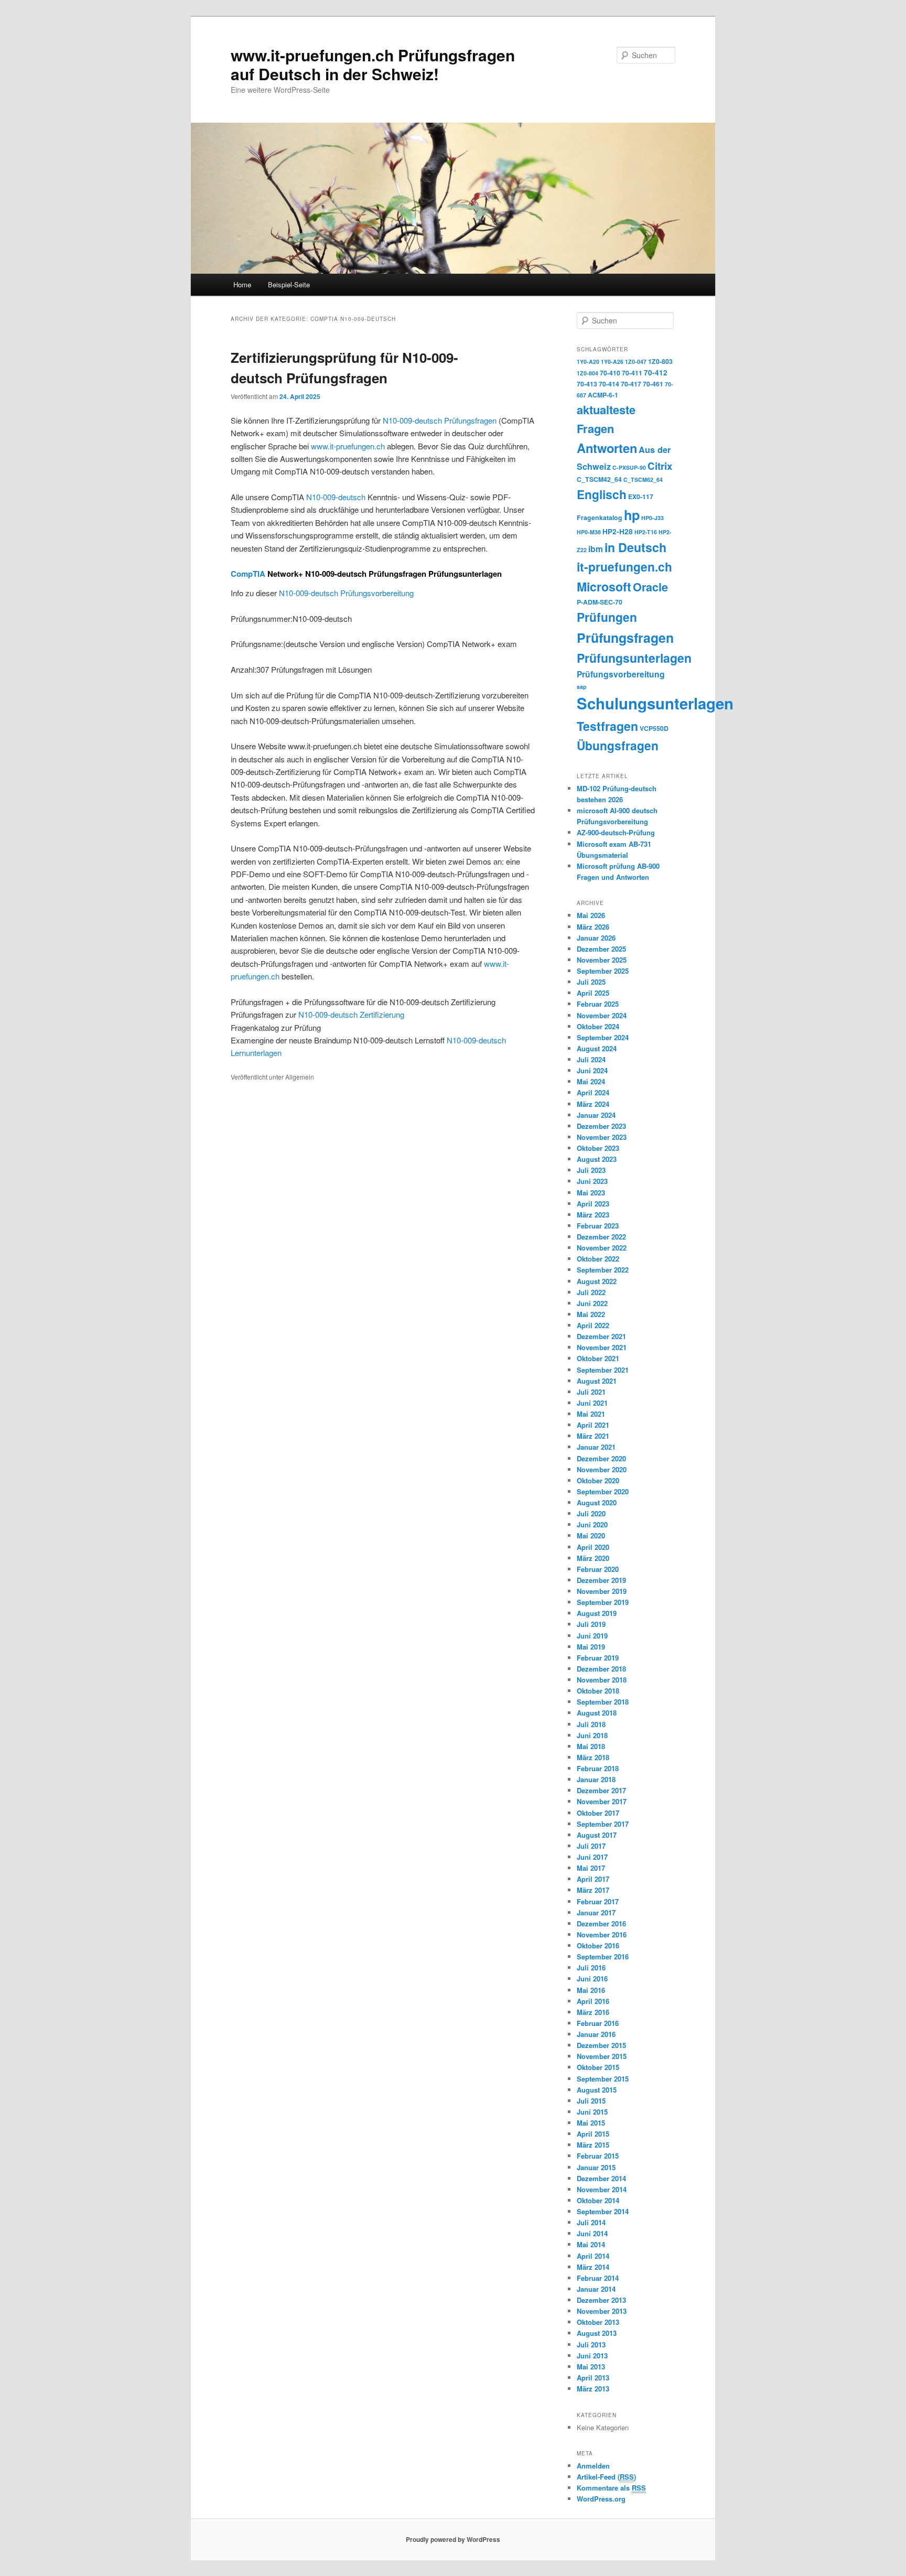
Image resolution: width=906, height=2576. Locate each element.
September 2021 (603, 1370)
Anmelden (593, 2466)
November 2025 (602, 960)
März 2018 (593, 1757)
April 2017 (593, 1879)
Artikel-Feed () (606, 2477)
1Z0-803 (660, 361)
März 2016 (593, 2012)
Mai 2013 (591, 2367)
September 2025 (603, 971)
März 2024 (593, 1104)
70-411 (632, 373)
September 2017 (603, 1824)
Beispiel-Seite (289, 284)
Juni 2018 (592, 1735)
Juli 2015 (591, 2101)
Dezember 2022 (601, 1237)
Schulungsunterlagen (655, 703)
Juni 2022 (592, 1303)
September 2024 (603, 1037)
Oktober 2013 (598, 2322)
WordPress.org (601, 2499)
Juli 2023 (591, 1170)
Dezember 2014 (601, 2178)
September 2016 (603, 1957)
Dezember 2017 (601, 1790)
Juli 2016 (591, 1968)
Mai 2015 (591, 2123)
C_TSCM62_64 (643, 479)
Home (242, 284)
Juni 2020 (592, 1524)
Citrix (660, 466)
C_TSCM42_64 (599, 479)
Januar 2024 (596, 1115)
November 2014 (602, 2189)
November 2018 (602, 1680)
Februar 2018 (598, 1768)
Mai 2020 (591, 1535)
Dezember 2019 (601, 1580)
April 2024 (593, 1092)
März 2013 (593, 2389)
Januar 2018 (596, 1779)
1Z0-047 (636, 362)
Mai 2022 (591, 1314)
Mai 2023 (591, 1193)
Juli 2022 (591, 1292)
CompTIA (248, 574)
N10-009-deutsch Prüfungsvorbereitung (346, 593)
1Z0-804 (587, 373)
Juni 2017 (592, 1857)
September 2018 (603, 1702)
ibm (596, 549)
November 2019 (602, 1591)
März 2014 (593, 2267)
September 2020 (603, 1491)
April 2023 (593, 1204)
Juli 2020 (591, 1513)
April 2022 (593, 1325)
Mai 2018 (591, 1746)
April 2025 (593, 993)
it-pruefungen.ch (624, 567)
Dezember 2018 (601, 1669)
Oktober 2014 (598, 2200)
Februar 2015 (598, 2156)
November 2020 (602, 1469)
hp (632, 515)
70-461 (653, 384)
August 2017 (597, 1835)
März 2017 (593, 1890)
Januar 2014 (596, 2289)
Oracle (650, 587)
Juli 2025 (591, 982)
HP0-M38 (589, 532)
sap (582, 687)
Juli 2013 (591, 2345)
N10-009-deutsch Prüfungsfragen (440, 420)
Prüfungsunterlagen (634, 658)
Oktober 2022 (598, 1259)
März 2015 (593, 2145)
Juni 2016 (592, 1979)
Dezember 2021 (601, 1336)
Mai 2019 (591, 1647)
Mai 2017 (591, 1868)
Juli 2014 (591, 2222)
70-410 (610, 373)
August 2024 (597, 1048)
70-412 (656, 373)
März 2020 (593, 1558)
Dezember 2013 (601, 2300)
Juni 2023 (592, 1181)
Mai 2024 (591, 1081)
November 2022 (602, 1248)
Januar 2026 (596, 938)
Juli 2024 (591, 1059)
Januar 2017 (596, 1912)
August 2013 (597, 2333)
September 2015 (603, 2079)
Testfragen (607, 726)
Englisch (602, 494)
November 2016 (602, 1934)
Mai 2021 (591, 1414)
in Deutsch (635, 547)
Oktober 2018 (598, 1691)
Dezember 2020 (601, 1458)
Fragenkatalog (600, 518)
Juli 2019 (591, 1624)
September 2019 (603, 1602)
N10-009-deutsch (336, 497)
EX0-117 (641, 497)
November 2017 (602, 1801)
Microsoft (604, 586)
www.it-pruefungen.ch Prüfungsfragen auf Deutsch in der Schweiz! (373, 64)
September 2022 (603, 1270)
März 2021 (593, 1436)
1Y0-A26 (612, 362)
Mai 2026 (591, 915)
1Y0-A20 (588, 362)
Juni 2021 (592, 1403)
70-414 (609, 384)
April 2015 (593, 2134)
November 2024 (602, 1015)
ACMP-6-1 (603, 395)
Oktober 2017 (598, 1813)
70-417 (631, 384)
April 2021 (593, 1425)
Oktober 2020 (598, 1480)
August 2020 (597, 1502)
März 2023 (593, 1215)
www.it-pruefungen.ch (348, 446)
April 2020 (593, 1547)
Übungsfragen (618, 745)
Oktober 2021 (598, 1358)
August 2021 (597, 1381)
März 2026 (593, 927)
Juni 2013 (592, 2356)
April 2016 (593, 2001)
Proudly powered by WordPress (453, 2539)
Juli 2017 (591, 1846)
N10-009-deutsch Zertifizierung (351, 1014)
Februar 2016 (598, 2023)
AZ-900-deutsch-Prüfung (616, 832)
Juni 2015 (592, 2112)
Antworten (607, 448)
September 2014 (603, 2211)
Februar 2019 (598, 1658)
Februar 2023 (598, 1226)
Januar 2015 (596, 2167)
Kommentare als (611, 2488)
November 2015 (602, 2056)
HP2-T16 (646, 532)
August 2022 (597, 1281)
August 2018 (597, 1713)
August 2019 (597, 1613)
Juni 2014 (592, 2233)
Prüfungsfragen (625, 638)
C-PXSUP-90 (629, 467)
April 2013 (593, 2378)
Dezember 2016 (601, 1923)
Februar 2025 (598, 1004)
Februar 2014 (598, 2278)
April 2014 (593, 2256)
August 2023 (597, 1159)
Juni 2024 (592, 1070)
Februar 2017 (598, 1901)
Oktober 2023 (598, 1148)
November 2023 (602, 1137)
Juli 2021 (591, 1392)
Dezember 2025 (601, 949)
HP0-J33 (652, 518)
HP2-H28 (618, 531)
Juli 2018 (591, 1724)
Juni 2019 (592, 1636)
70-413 (587, 384)
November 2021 (602, 1347)
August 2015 (597, 2090)
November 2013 (602, 2311)
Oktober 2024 (598, 1026)
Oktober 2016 (598, 1946)
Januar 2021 (596, 1447)
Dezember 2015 (601, 2045)
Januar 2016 (596, 2034)
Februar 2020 (598, 1569)
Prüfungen (607, 617)
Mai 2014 (591, 2244)
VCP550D (654, 728)
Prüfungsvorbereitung (621, 674)
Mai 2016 (591, 1990)
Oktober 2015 (598, 2067)
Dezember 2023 (601, 1126)
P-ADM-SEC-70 (600, 602)
